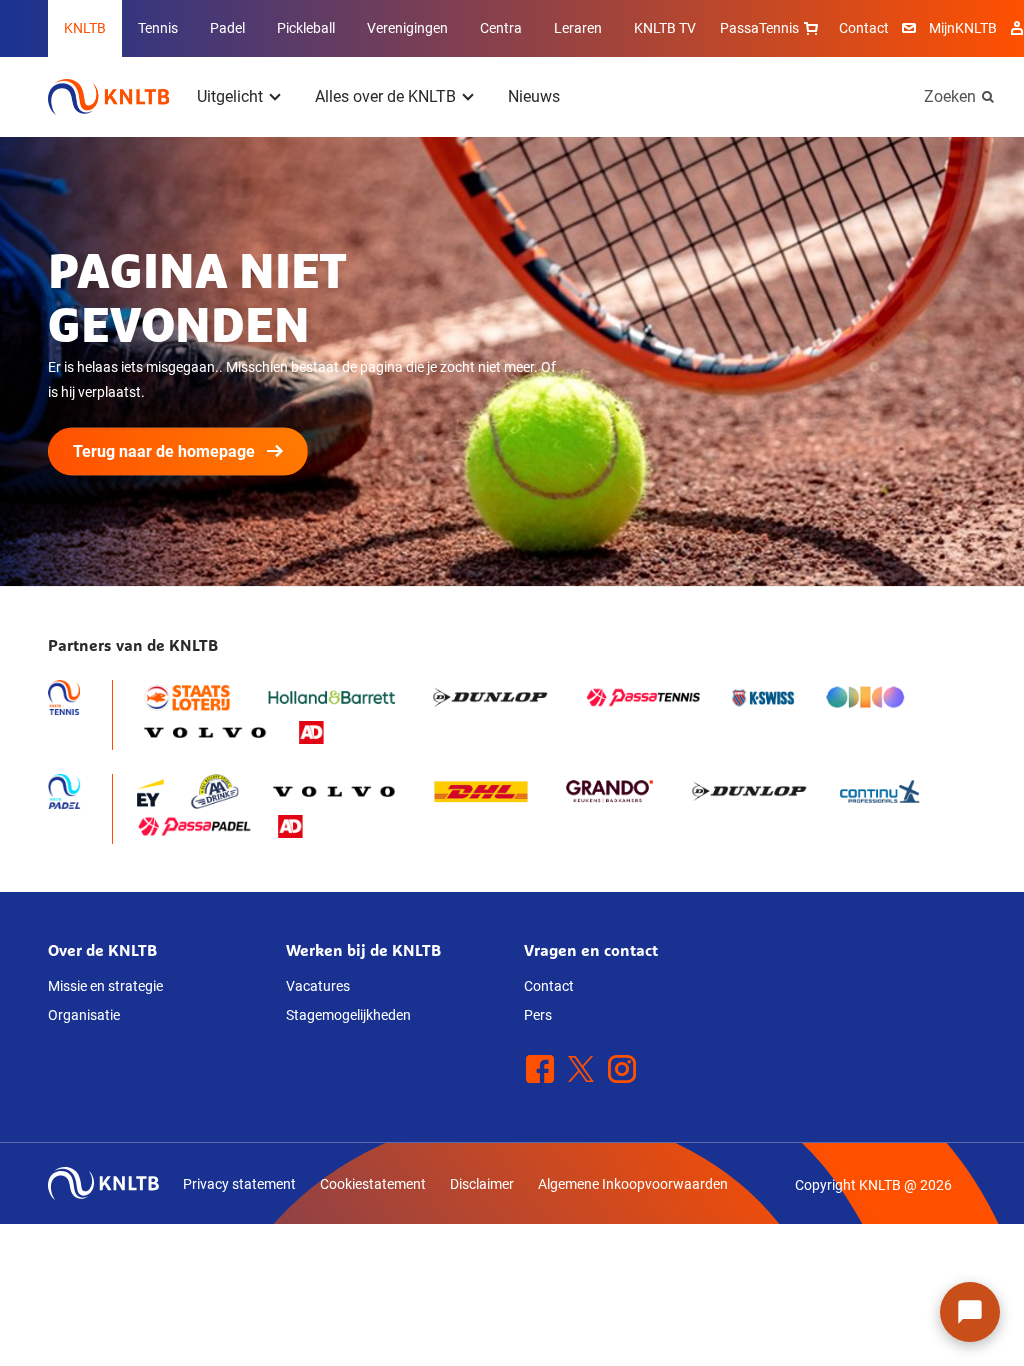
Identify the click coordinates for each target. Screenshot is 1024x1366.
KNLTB (85, 28)
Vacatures (318, 986)
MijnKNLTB (963, 28)
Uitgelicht (230, 96)
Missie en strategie (105, 986)
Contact (864, 28)
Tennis (158, 28)
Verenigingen (407, 28)
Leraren (578, 28)
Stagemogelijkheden (348, 1015)
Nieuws (534, 96)
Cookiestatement (373, 1184)
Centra (501, 28)
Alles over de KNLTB (385, 96)
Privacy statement (239, 1184)
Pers (538, 1015)
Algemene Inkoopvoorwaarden (633, 1184)
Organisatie (84, 1015)
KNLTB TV (665, 28)
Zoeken (950, 96)
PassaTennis (759, 28)
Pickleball (306, 28)
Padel (227, 28)
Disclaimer (482, 1184)
